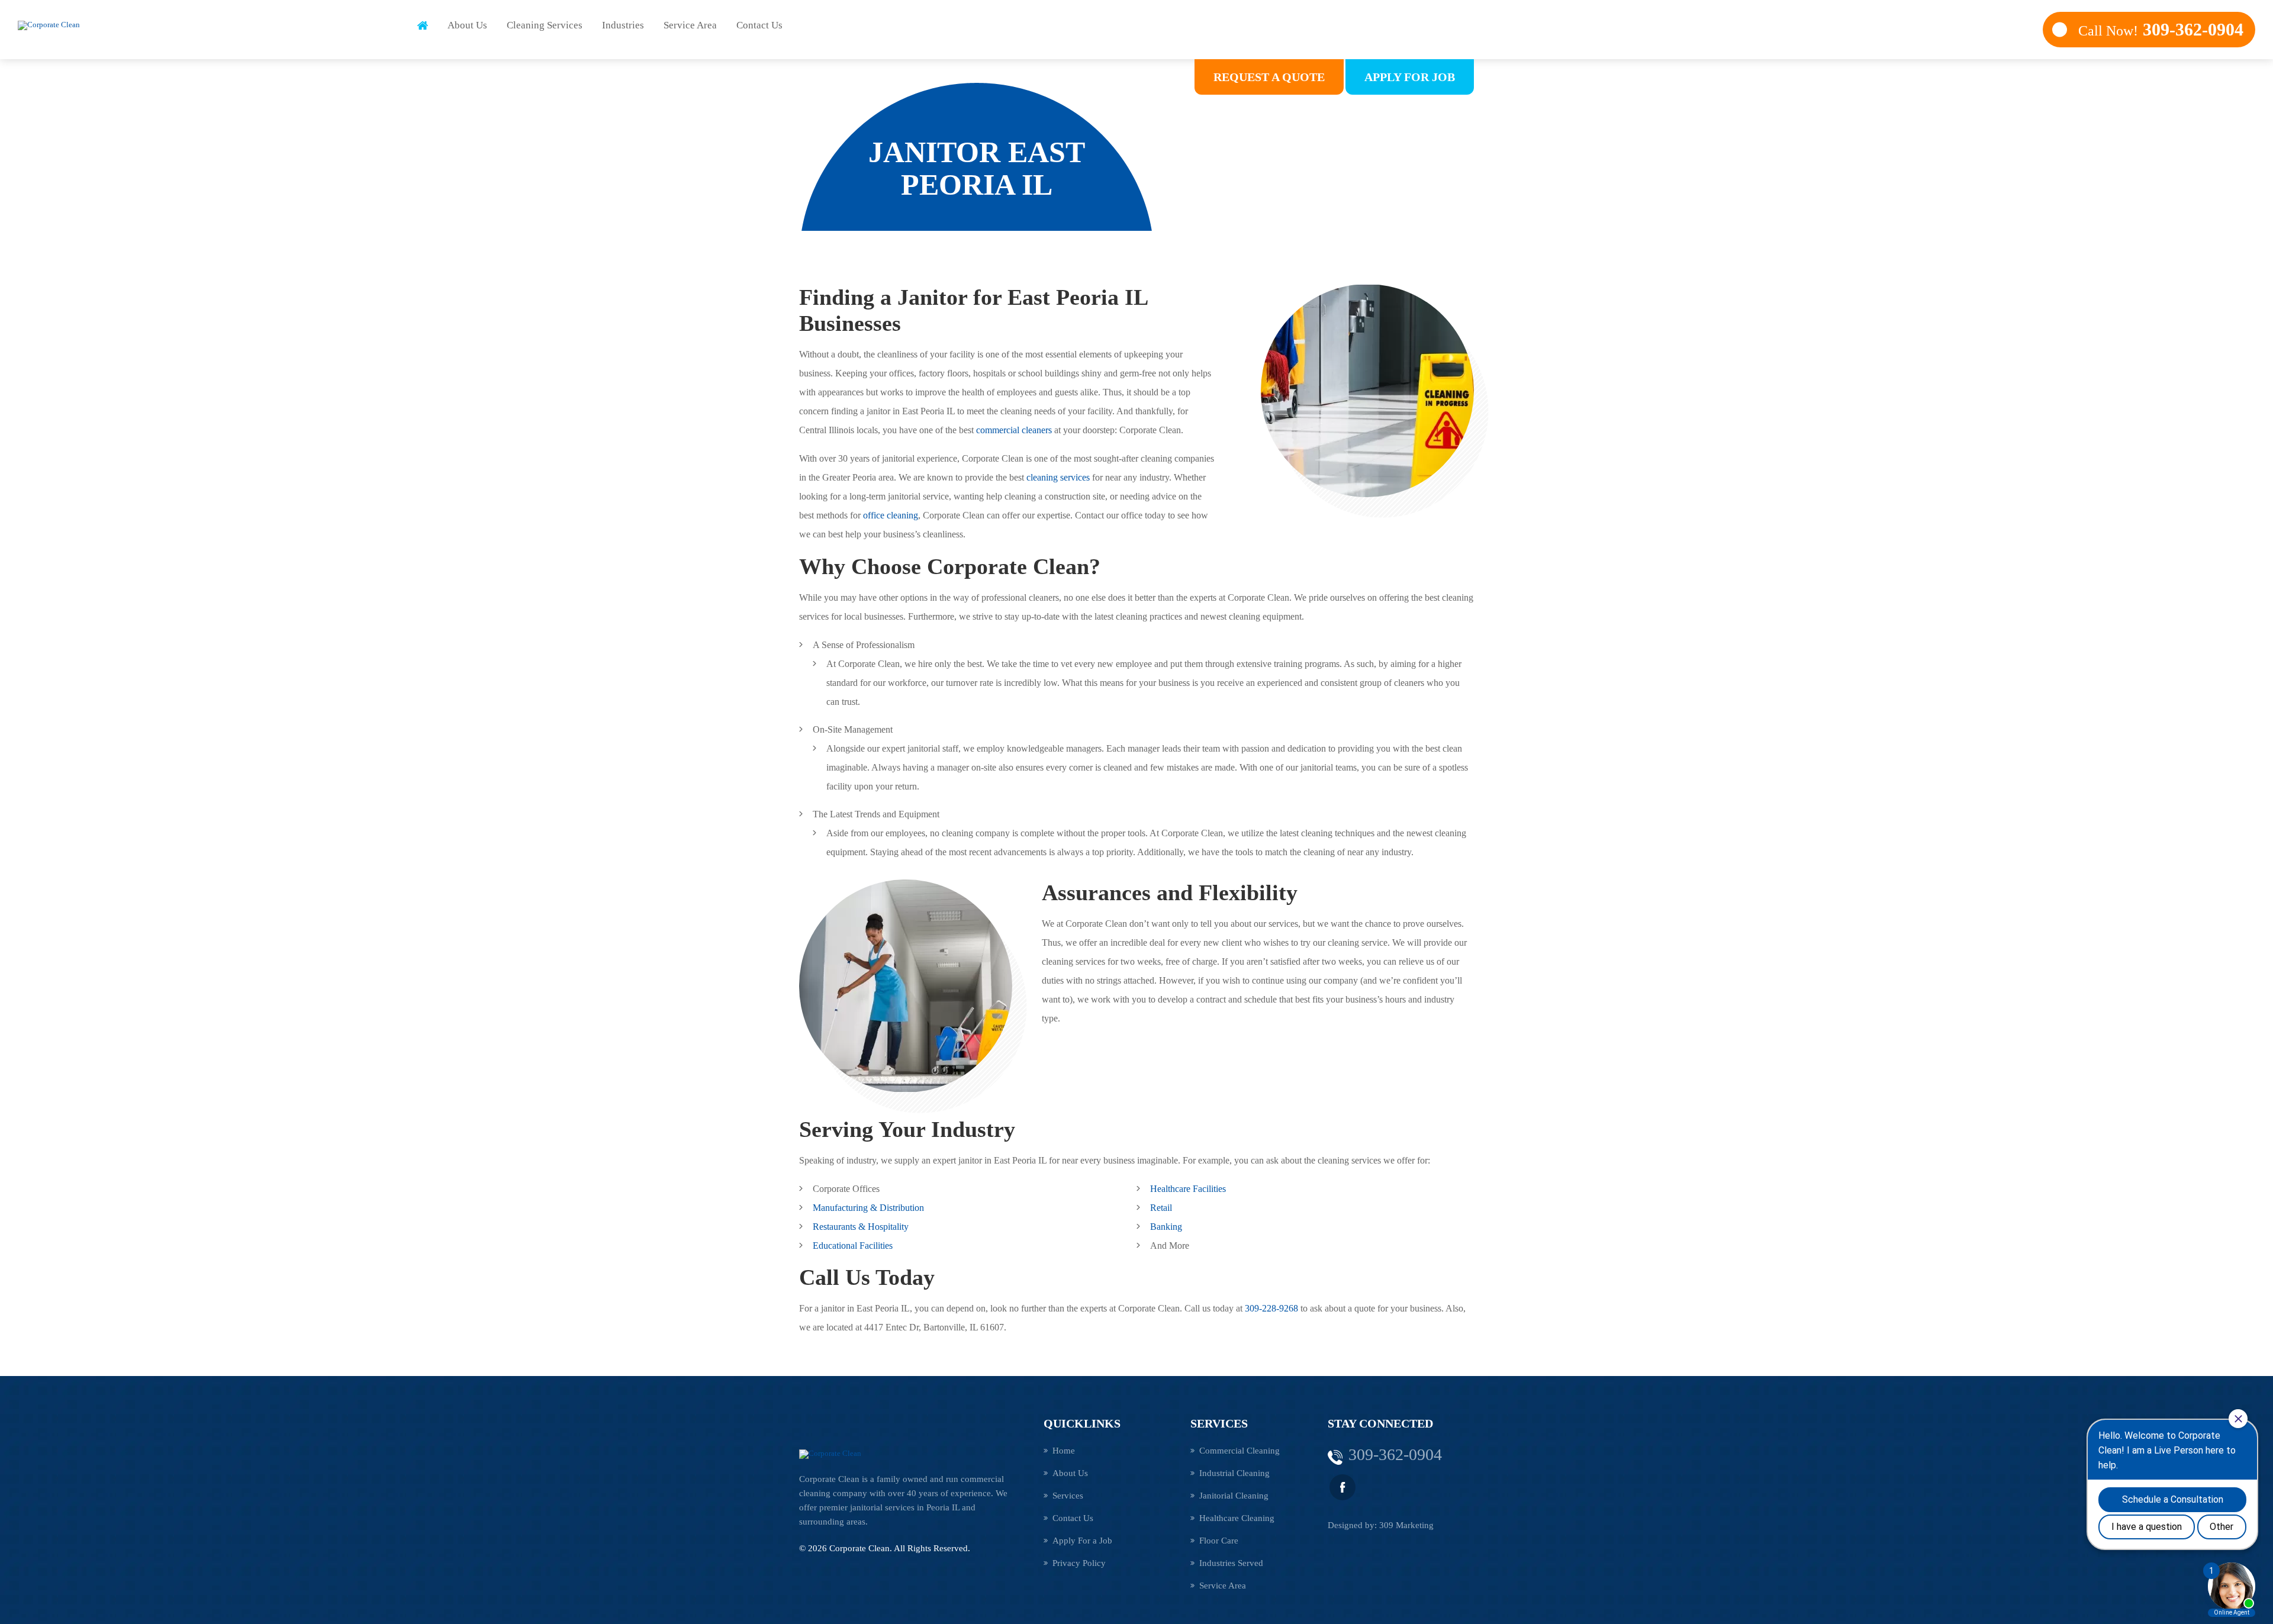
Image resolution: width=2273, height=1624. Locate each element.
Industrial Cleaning (1234, 1473)
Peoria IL (943, 1507)
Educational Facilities (853, 1246)
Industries (623, 25)
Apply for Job (1410, 77)
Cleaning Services (545, 25)
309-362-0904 (2161, 29)
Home (423, 25)
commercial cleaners (1014, 430)
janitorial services (882, 1507)
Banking (1166, 1227)
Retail (1161, 1208)
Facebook (1342, 1487)
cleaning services (1058, 477)
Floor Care (1219, 1541)
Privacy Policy (1079, 1563)
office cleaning (891, 515)
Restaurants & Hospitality (861, 1227)
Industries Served (1231, 1563)
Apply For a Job (1082, 1541)
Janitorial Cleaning (1234, 1496)
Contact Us (759, 25)
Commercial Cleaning (1239, 1451)
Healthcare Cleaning (1237, 1518)
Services (1068, 1496)
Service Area (690, 25)
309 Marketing (1406, 1525)
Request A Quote (1269, 77)
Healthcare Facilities (1188, 1189)
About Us (467, 25)
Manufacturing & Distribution (868, 1208)
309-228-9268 (1271, 1308)
